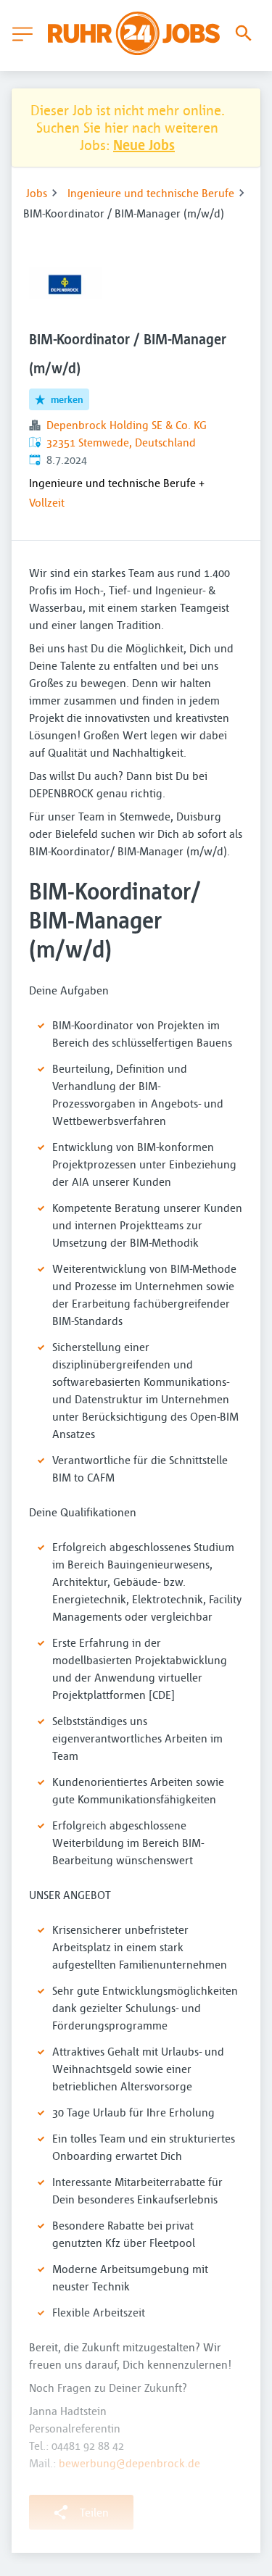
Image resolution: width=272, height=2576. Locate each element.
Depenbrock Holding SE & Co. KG (127, 425)
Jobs (37, 193)
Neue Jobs (144, 145)
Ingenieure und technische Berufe (151, 193)
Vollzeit (47, 502)
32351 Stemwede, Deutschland (121, 442)
